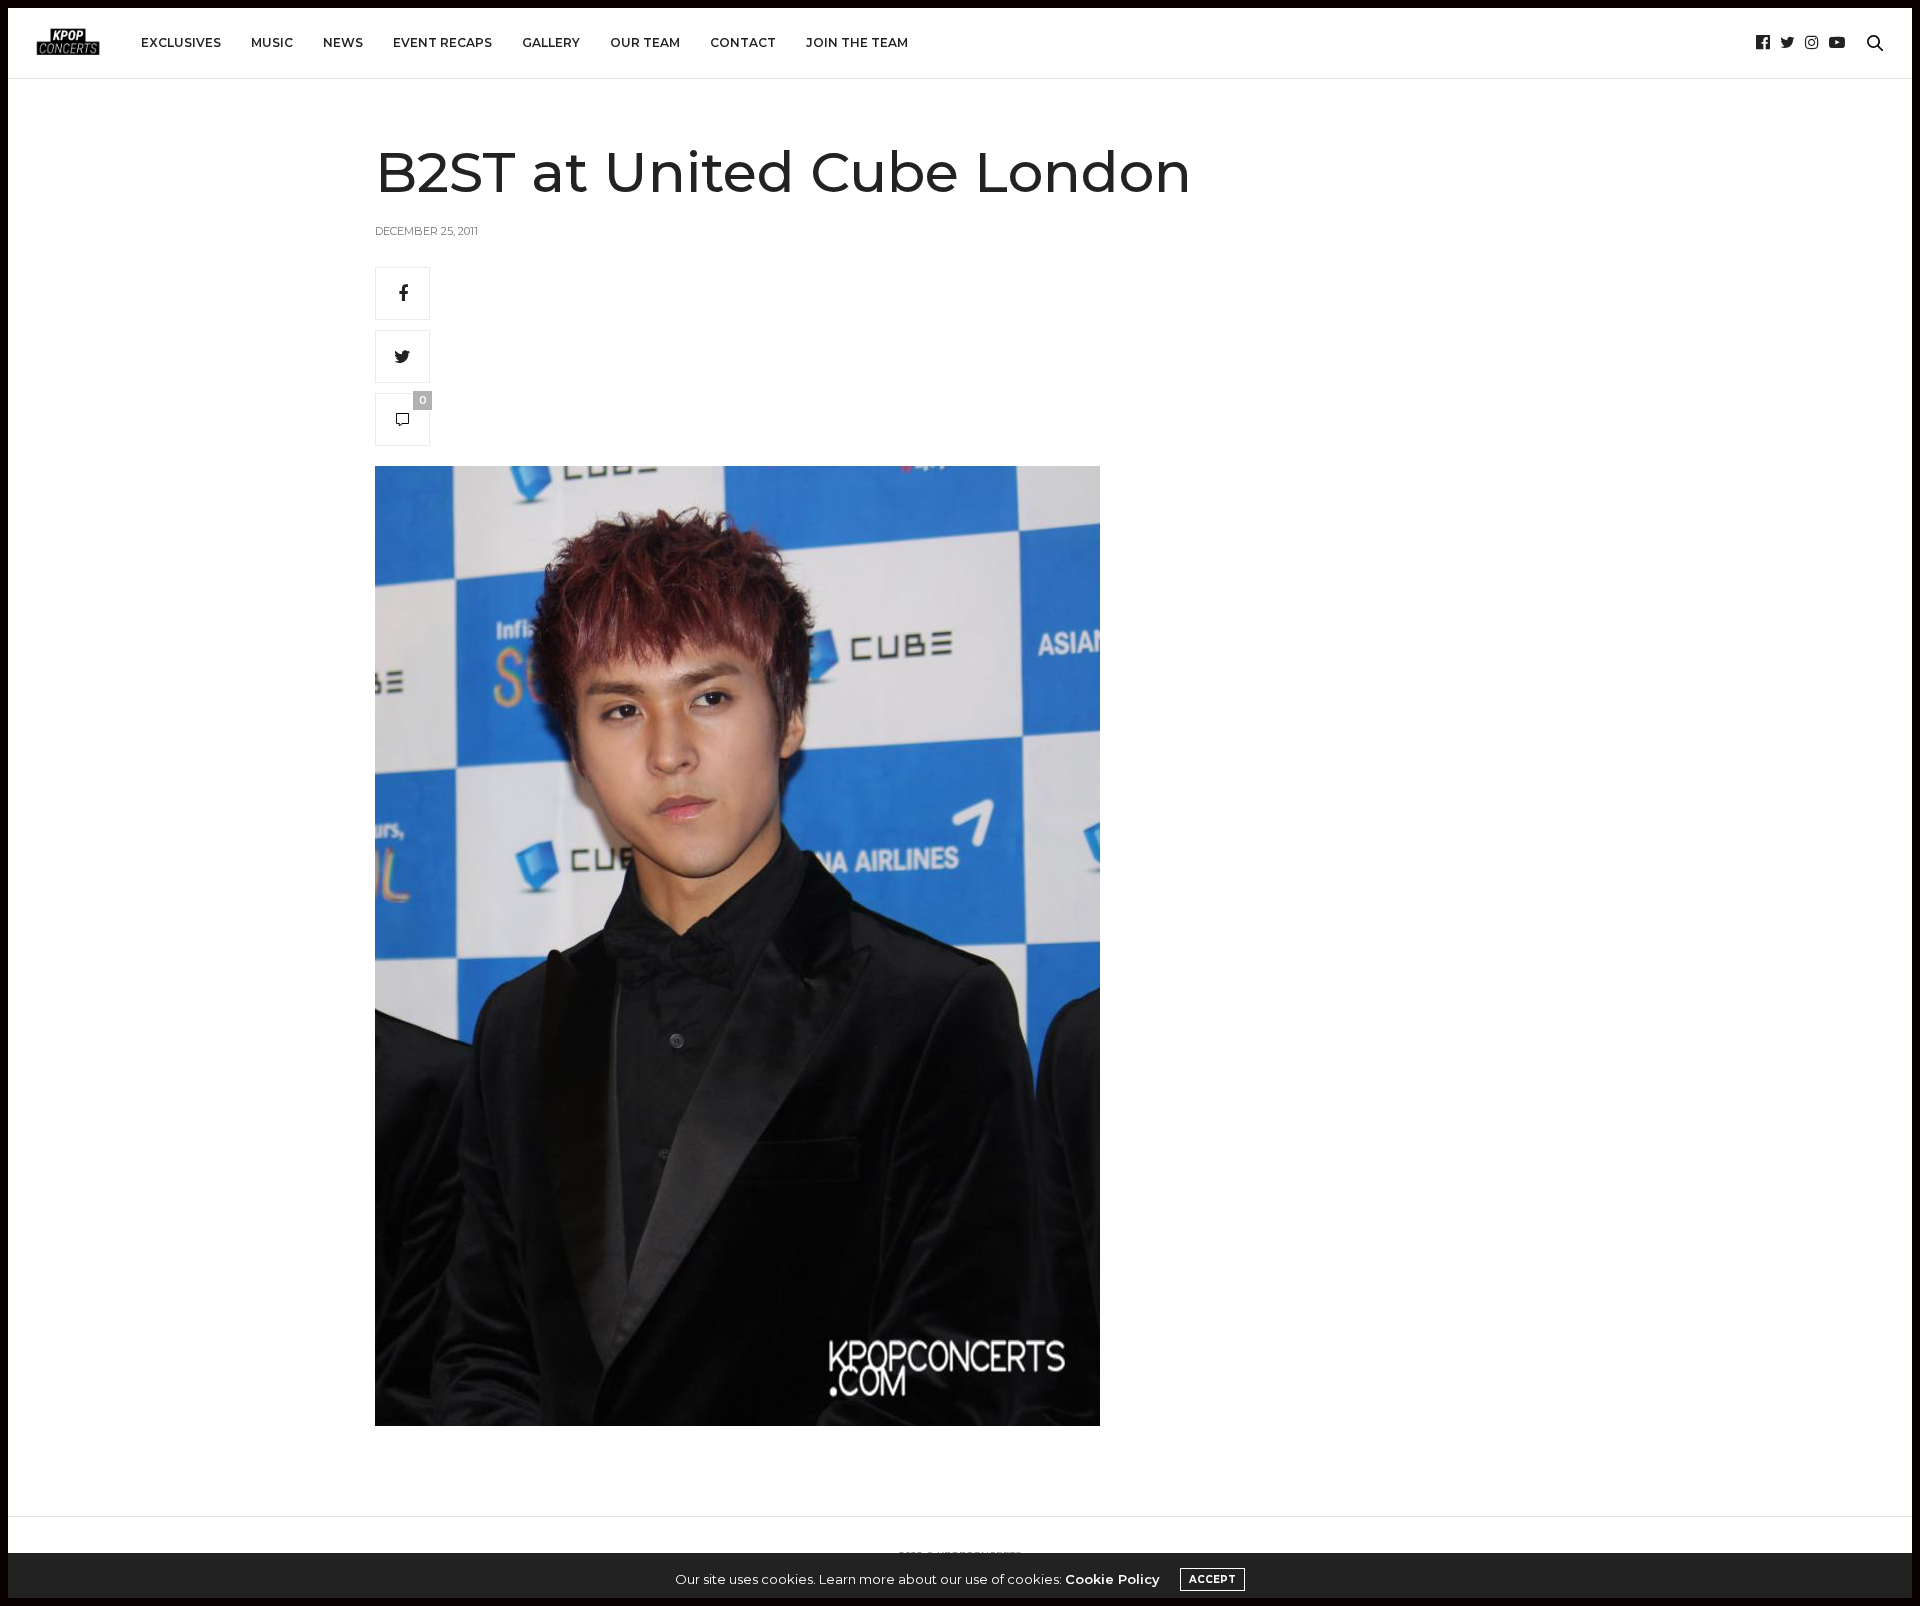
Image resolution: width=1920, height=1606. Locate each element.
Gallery (551, 42)
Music (272, 42)
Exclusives (181, 42)
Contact (743, 42)
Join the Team (857, 42)
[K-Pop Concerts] (68, 43)
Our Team (645, 42)
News (343, 42)
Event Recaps (442, 42)
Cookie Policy (1112, 1579)
